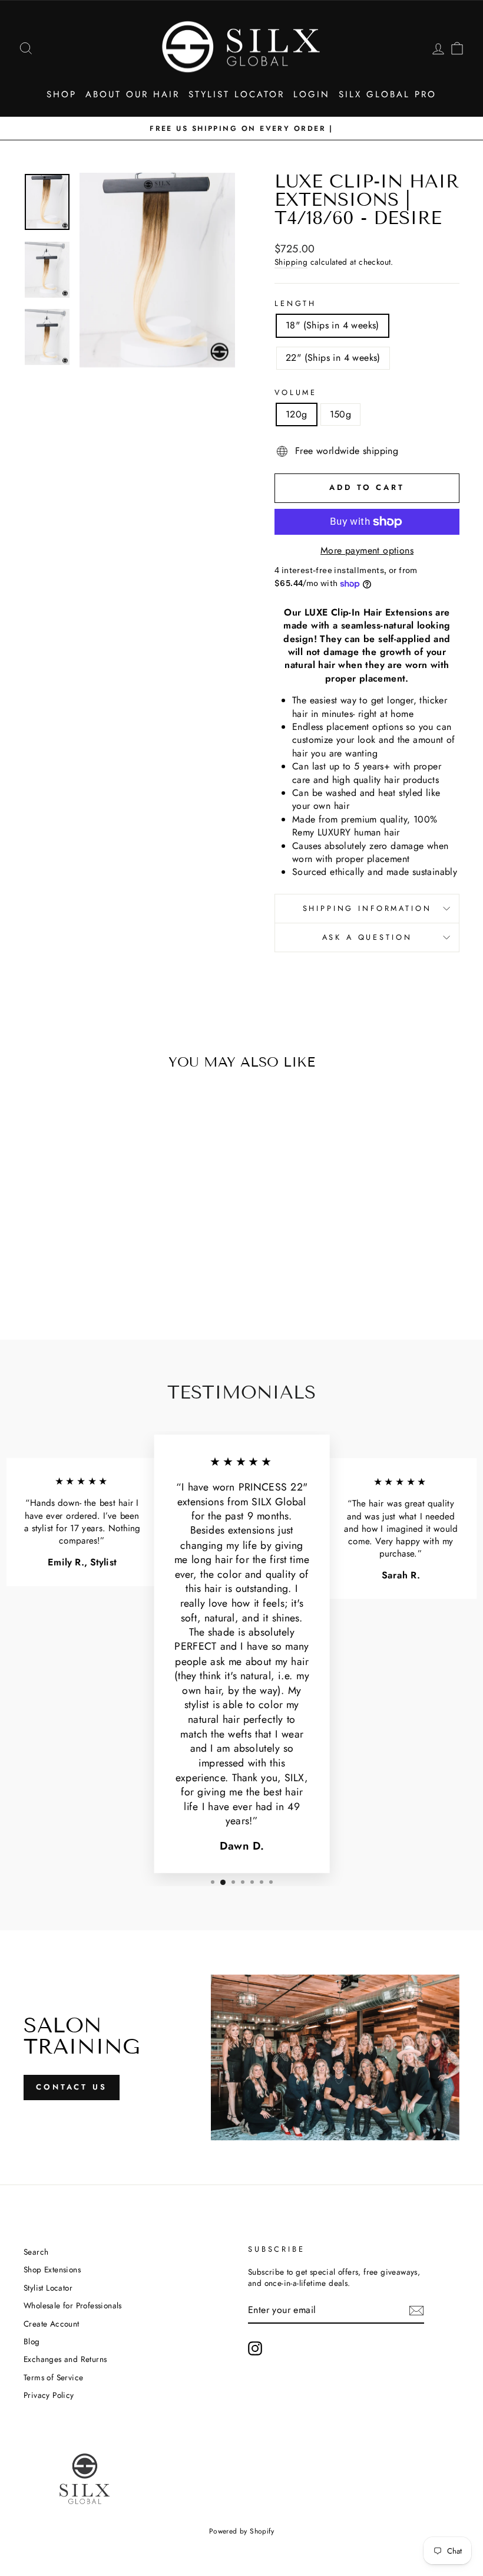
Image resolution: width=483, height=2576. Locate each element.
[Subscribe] (416, 2311)
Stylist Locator (48, 2288)
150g (341, 414)
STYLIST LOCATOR (236, 94)
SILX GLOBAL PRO (388, 94)
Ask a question (367, 937)
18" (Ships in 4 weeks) (333, 325)
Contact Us (72, 2087)
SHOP (62, 94)
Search (36, 2252)
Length (295, 304)
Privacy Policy (49, 2395)
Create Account (52, 2324)
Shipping (291, 262)
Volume (296, 393)
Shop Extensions (52, 2269)
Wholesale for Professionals (73, 2305)
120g (297, 414)
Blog (32, 2341)
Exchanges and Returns (65, 2359)
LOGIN (312, 94)
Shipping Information (367, 908)
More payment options (367, 551)
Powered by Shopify (241, 2531)
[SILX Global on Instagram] (255, 2348)
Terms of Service (53, 2377)
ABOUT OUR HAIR (133, 94)
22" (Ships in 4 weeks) (333, 358)
